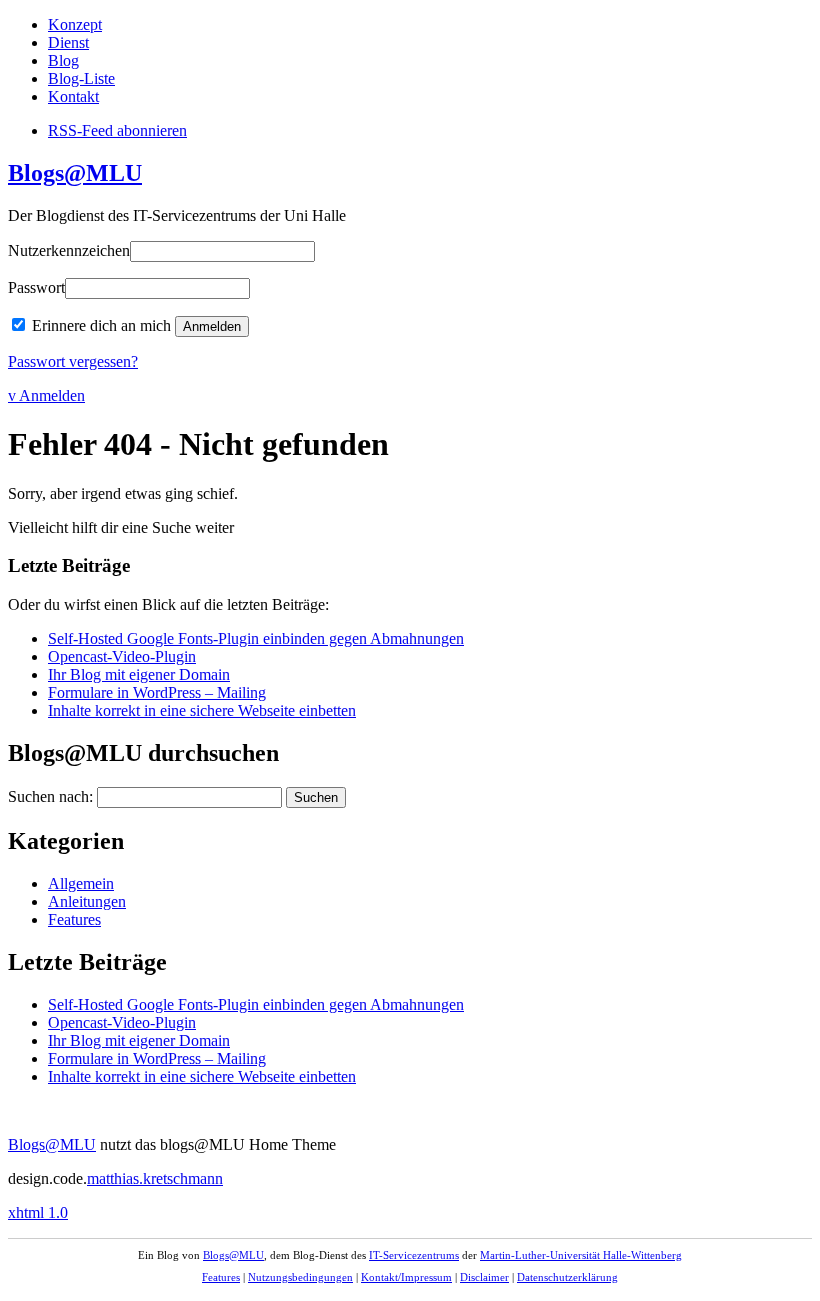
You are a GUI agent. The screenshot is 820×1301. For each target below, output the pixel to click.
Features (74, 919)
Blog (63, 60)
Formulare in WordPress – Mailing (157, 692)
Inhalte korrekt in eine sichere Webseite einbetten (202, 710)
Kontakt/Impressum (406, 1277)
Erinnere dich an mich (101, 325)
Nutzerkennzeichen (69, 250)
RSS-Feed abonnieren (117, 130)
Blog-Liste (81, 78)
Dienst (68, 42)
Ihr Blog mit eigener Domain (139, 674)
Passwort (36, 287)
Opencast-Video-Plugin (122, 656)
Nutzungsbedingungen (300, 1277)
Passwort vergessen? (73, 361)
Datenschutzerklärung (567, 1277)
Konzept (75, 24)
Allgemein (81, 883)
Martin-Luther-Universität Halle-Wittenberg (581, 1255)
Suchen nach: (50, 796)
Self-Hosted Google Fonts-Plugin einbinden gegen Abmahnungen (256, 638)
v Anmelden (46, 395)
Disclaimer (484, 1277)
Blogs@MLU (75, 173)
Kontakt (73, 96)
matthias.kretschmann (155, 1178)
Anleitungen (87, 901)
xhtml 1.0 (38, 1212)
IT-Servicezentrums (414, 1255)
